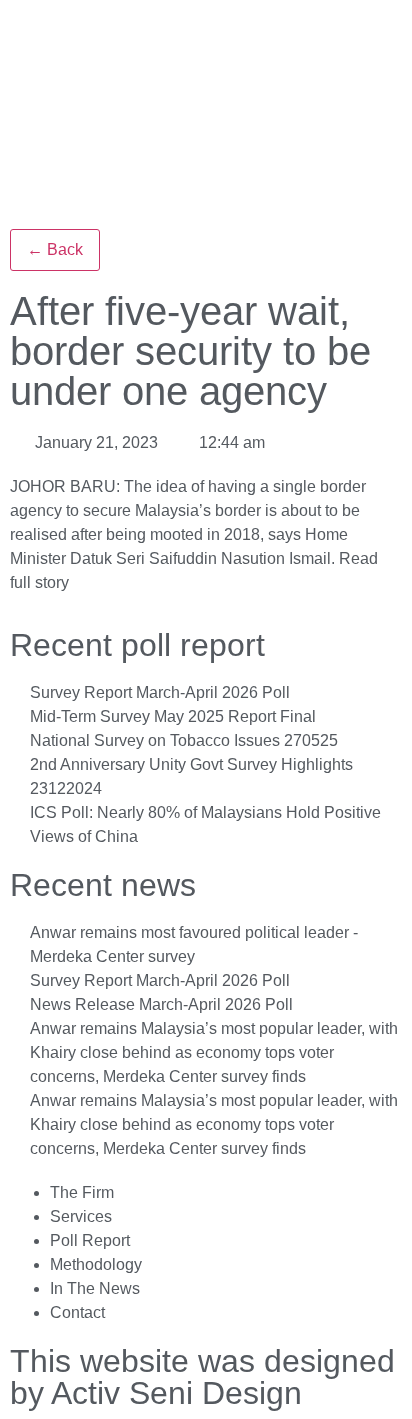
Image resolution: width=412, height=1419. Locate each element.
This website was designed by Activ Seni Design (202, 1377)
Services (81, 1216)
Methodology (96, 1264)
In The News (95, 1288)
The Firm (82, 1192)
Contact (77, 1312)
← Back (55, 249)
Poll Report (90, 1240)
